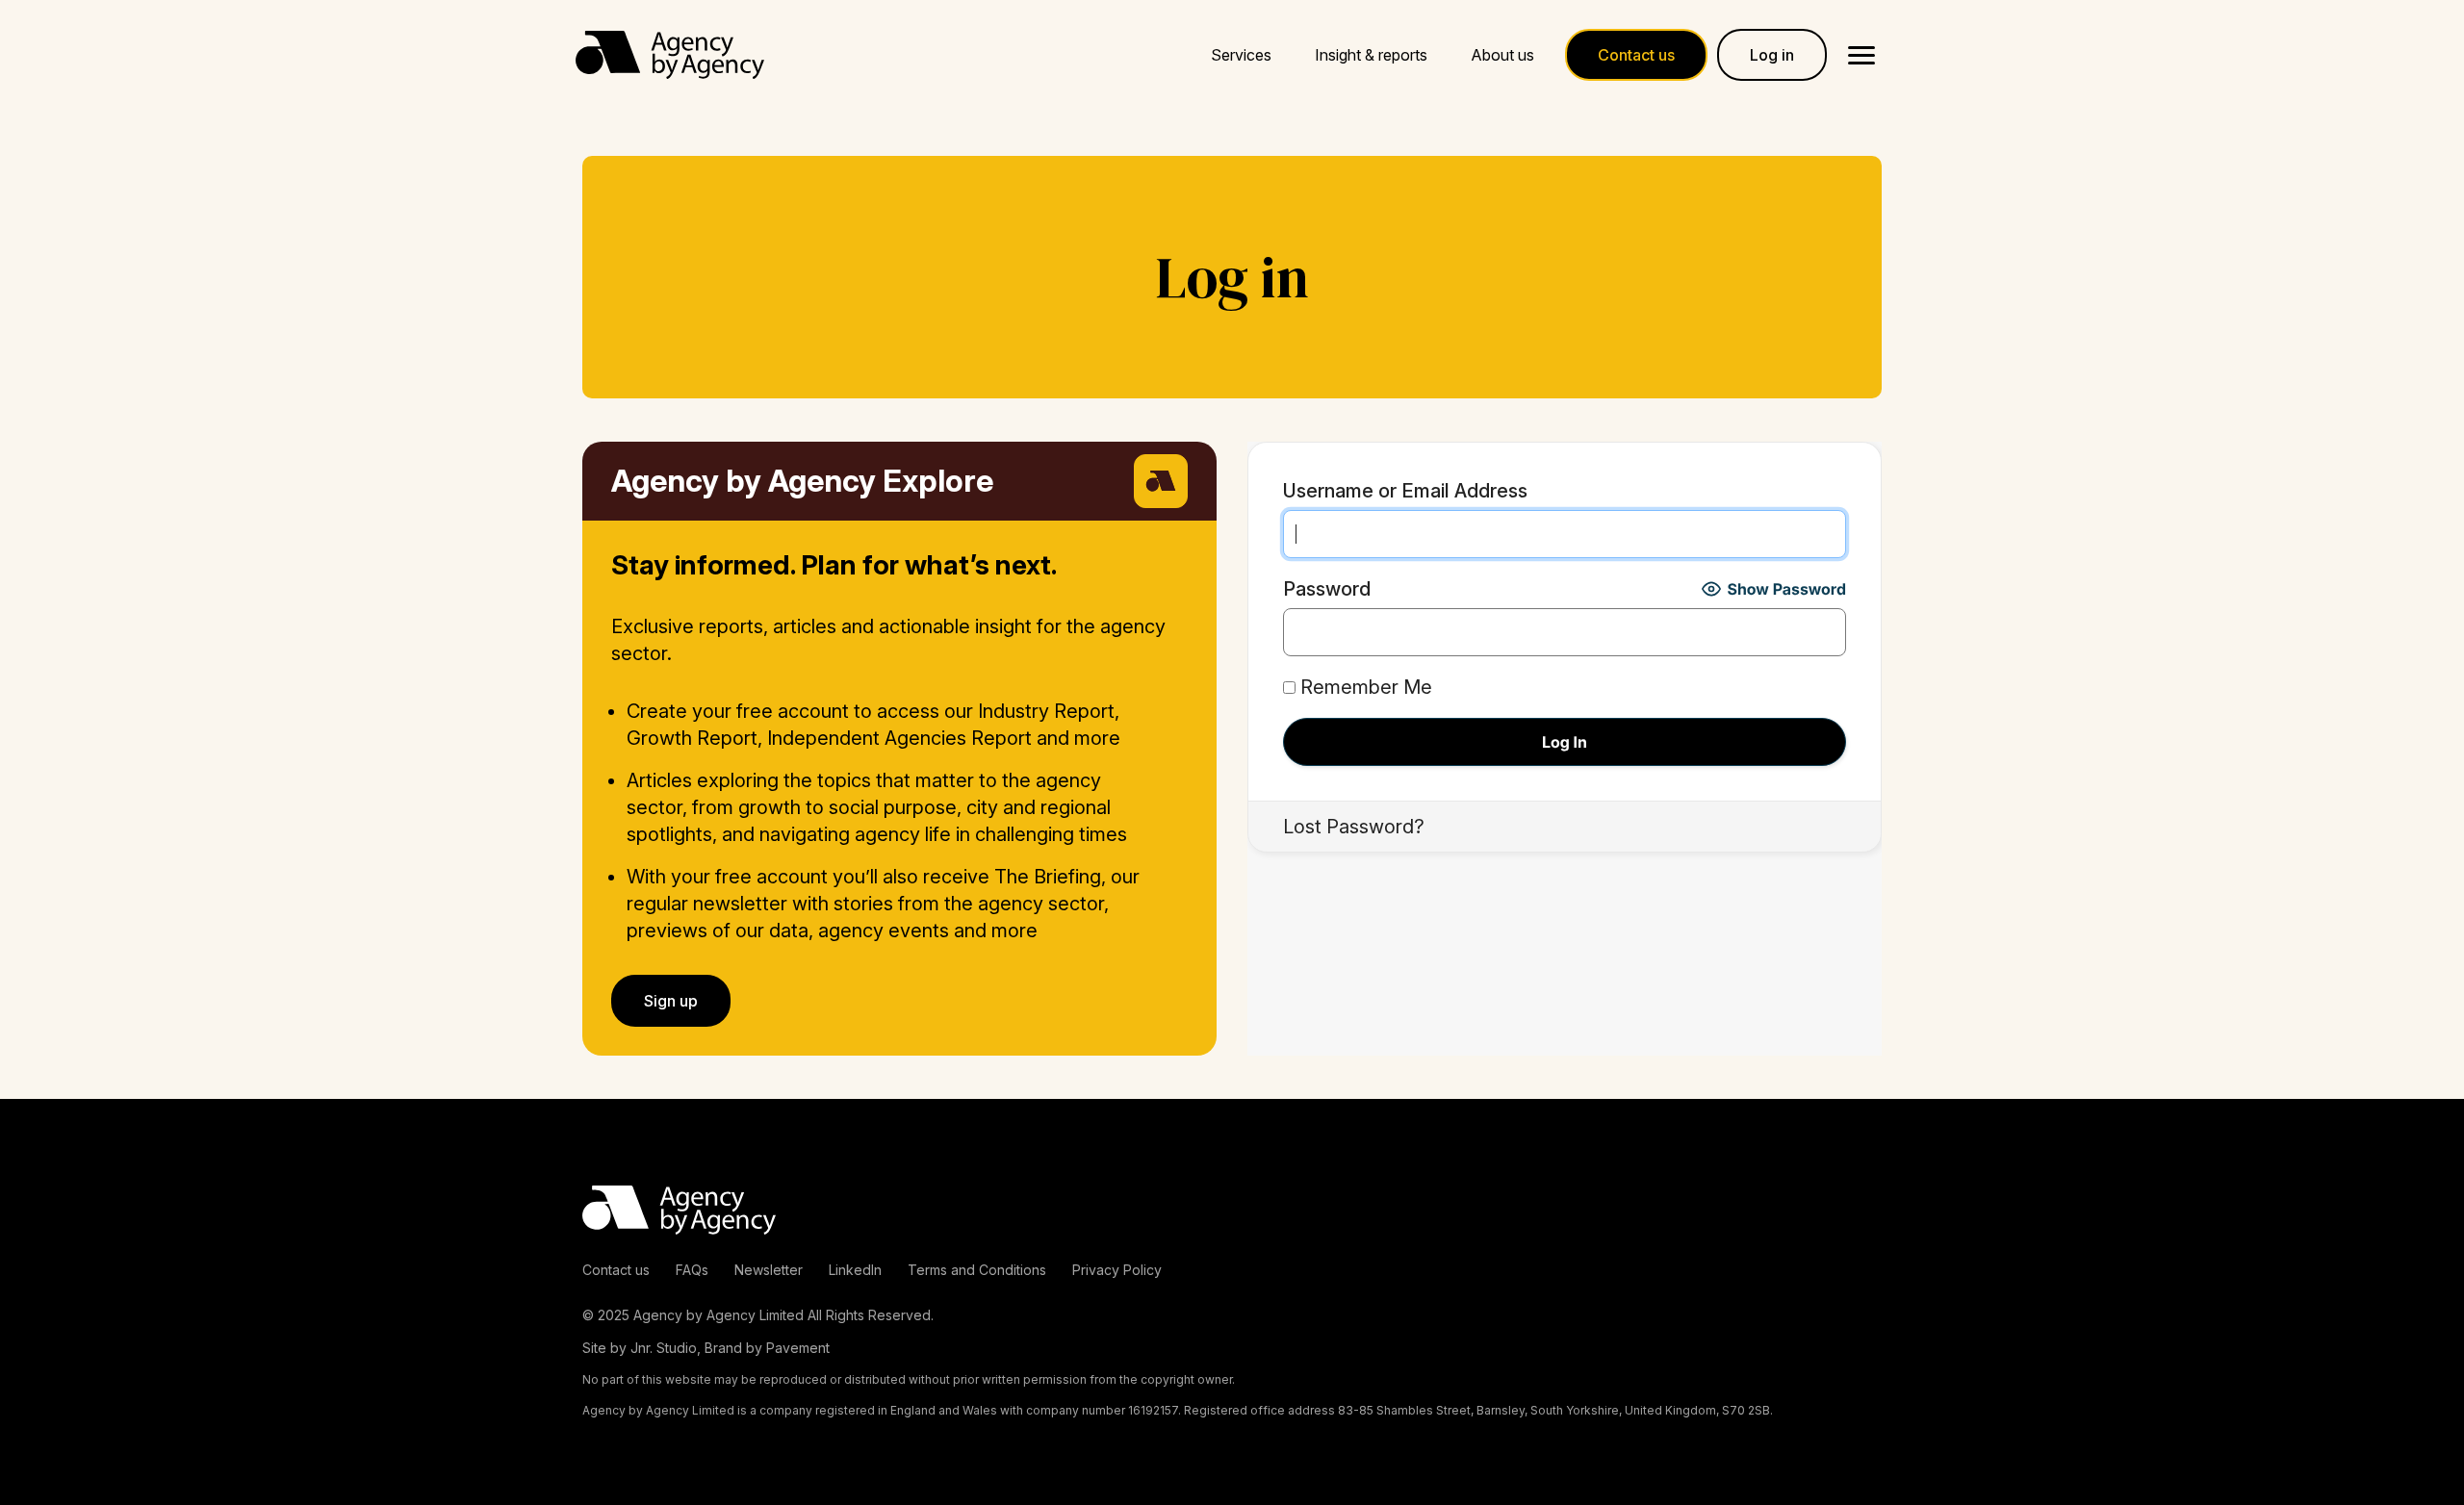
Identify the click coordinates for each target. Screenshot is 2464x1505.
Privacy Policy (1117, 1270)
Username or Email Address (1405, 491)
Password (1327, 589)
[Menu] (1861, 55)
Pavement (798, 1348)
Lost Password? (1354, 827)
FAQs (692, 1270)
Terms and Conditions (977, 1270)
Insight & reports (1371, 55)
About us (1502, 55)
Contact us (616, 1270)
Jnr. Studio (664, 1348)
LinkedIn (855, 1270)
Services (1241, 55)
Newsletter (769, 1270)
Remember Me (1364, 687)
